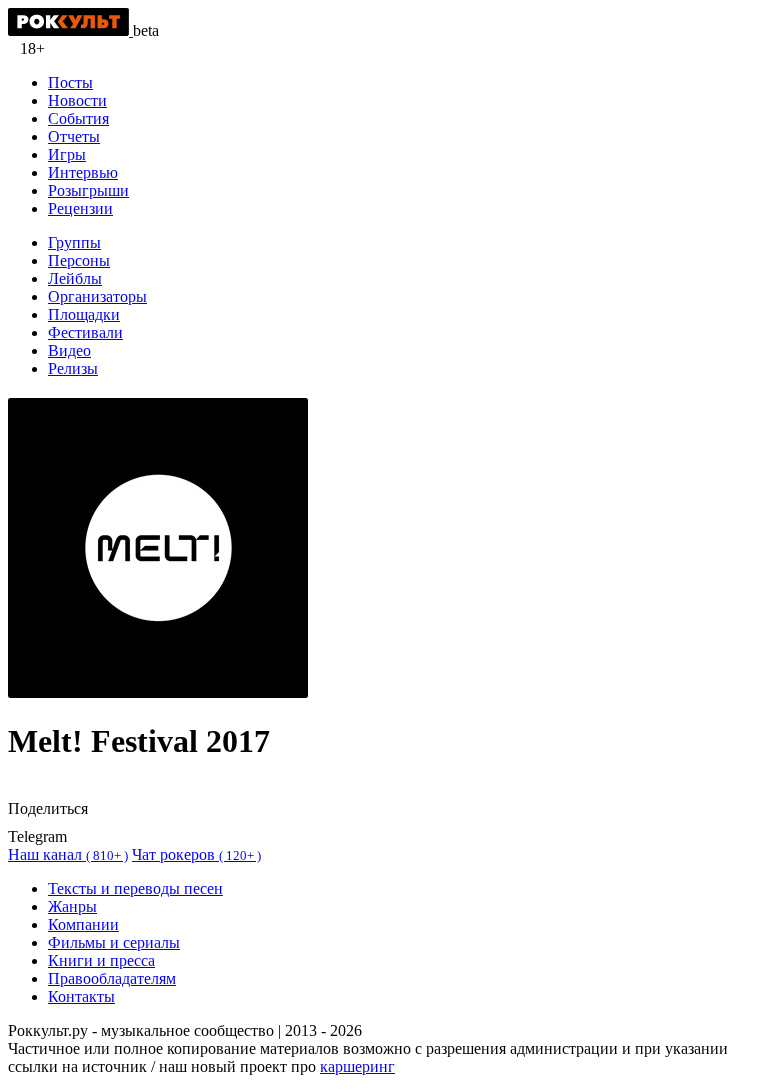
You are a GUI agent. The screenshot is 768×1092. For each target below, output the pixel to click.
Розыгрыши (88, 190)
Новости (77, 100)
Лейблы (75, 278)
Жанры (72, 906)
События (78, 118)
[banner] (70, 30)
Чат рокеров (196, 854)
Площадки (84, 314)
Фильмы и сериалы (114, 942)
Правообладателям (112, 978)
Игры (67, 154)
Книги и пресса (101, 960)
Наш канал (68, 854)
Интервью (83, 172)
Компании (83, 924)
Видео (69, 350)
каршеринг (357, 1066)
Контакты (81, 996)
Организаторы (97, 296)
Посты (70, 82)
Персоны (79, 260)
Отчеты (74, 136)
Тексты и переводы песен (135, 888)
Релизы (73, 368)
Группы (74, 242)
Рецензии (80, 208)
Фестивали (85, 332)
